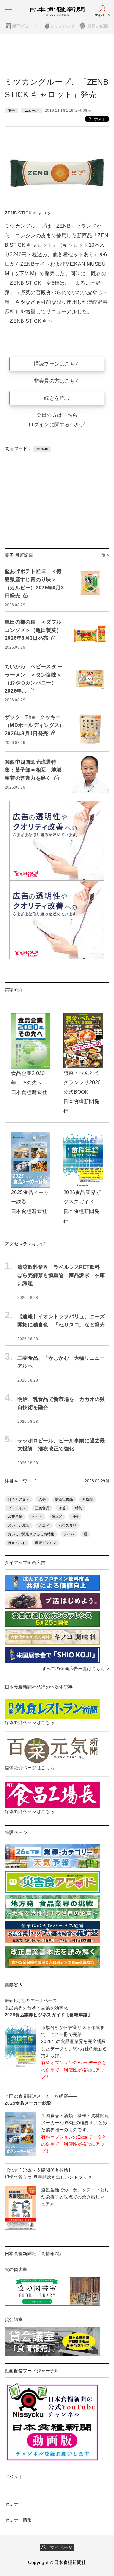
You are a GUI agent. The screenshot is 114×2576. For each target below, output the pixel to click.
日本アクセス (19, 1499)
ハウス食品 (67, 1525)
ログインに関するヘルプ (57, 425)
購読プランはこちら (57, 364)
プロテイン (17, 1508)
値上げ (57, 1517)
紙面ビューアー (27, 26)
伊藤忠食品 (64, 1499)
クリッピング (62, 26)
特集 (79, 1508)
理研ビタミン (46, 1543)
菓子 (12, 111)
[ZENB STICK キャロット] (57, 172)
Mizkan (42, 449)
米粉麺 (88, 1499)
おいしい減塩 (19, 1525)
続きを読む (57, 398)
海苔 (62, 1508)
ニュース (32, 111)
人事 (42, 1499)
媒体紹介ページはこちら (30, 1722)
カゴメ (44, 1525)
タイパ (69, 1534)
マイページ (60, 2547)
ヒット (37, 1517)
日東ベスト (17, 1543)
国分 (75, 1517)
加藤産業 (15, 1517)
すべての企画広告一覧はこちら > (76, 1669)
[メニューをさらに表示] (9, 10)
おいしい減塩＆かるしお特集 (31, 1534)
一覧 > (104, 555)
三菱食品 (42, 1508)
